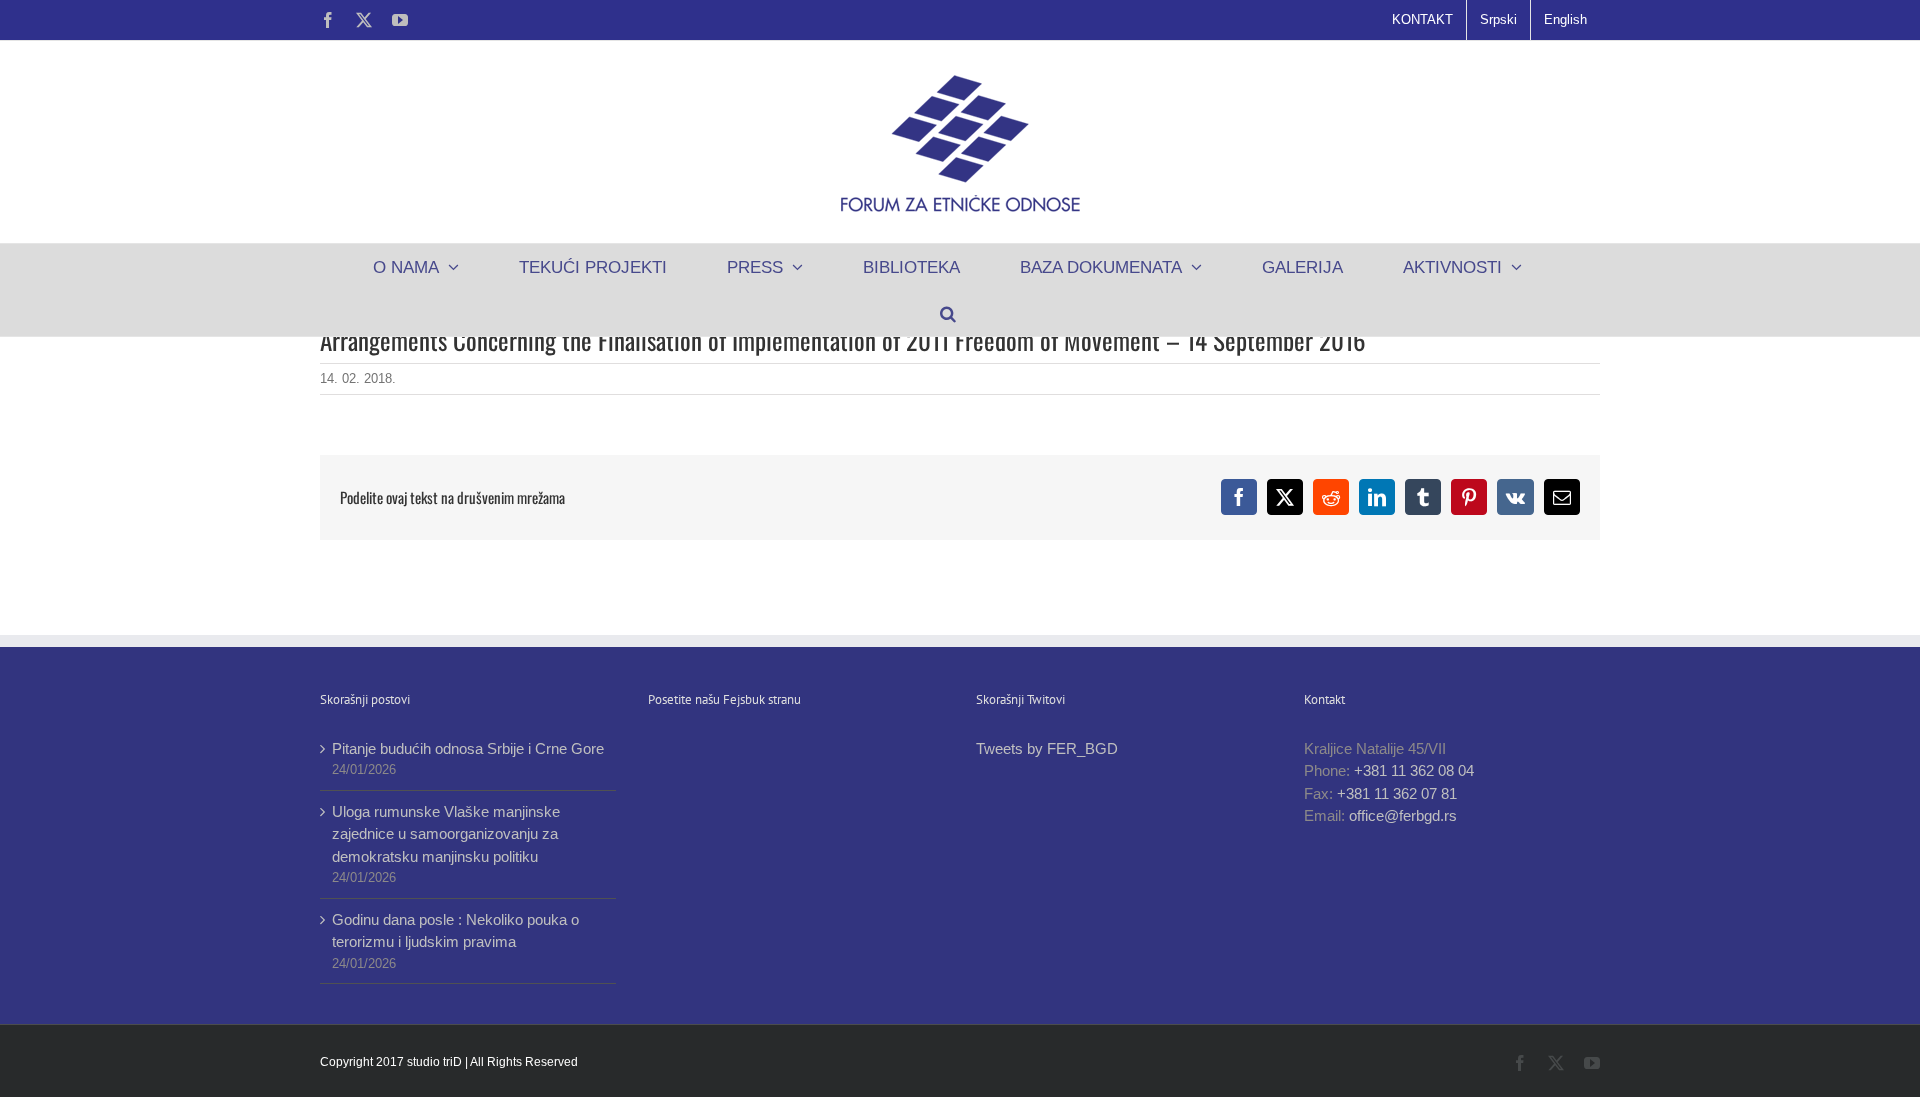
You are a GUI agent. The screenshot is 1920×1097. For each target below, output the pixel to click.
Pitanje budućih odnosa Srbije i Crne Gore (468, 748)
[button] (947, 313)
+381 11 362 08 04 (1414, 770)
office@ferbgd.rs (1403, 815)
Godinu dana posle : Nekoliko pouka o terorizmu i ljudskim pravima (455, 931)
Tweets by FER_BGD (1047, 748)
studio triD (436, 1062)
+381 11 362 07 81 (1397, 793)
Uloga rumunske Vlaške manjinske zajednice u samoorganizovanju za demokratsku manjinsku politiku (446, 834)
